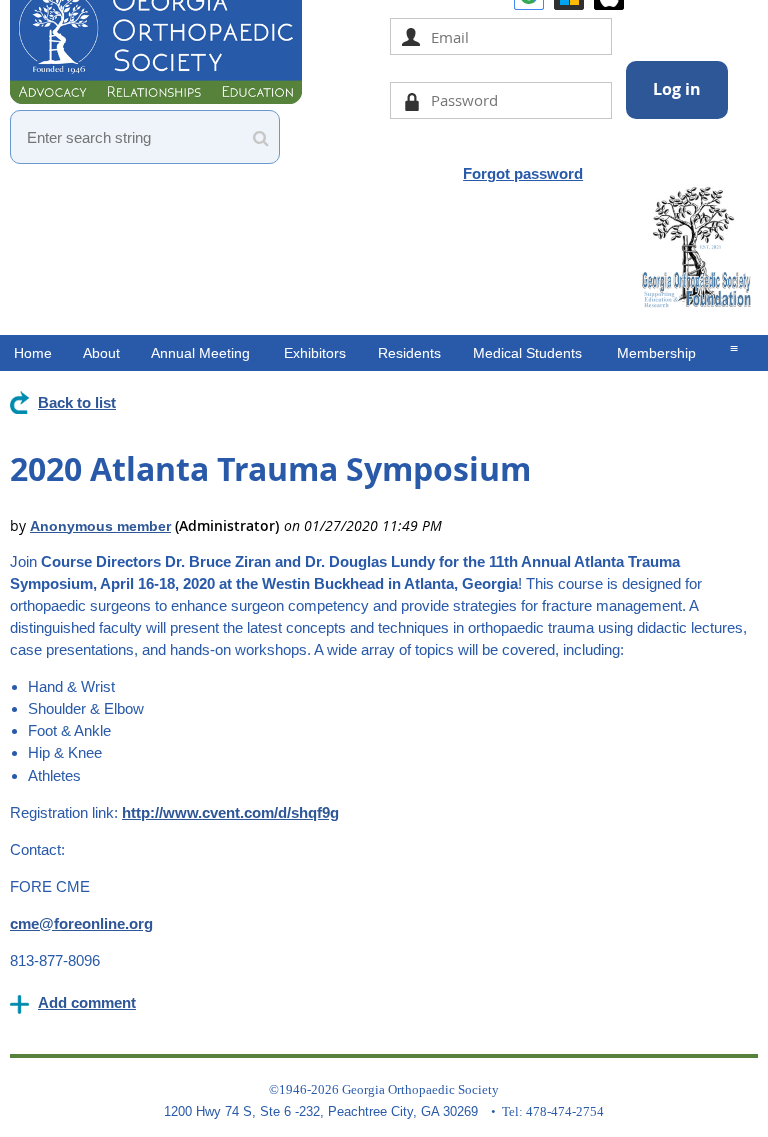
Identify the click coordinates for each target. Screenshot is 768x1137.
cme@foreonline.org (81, 923)
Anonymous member (100, 526)
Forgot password (523, 173)
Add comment (87, 1002)
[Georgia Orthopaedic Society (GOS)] (156, 98)
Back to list (77, 402)
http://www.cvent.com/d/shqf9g (230, 812)
